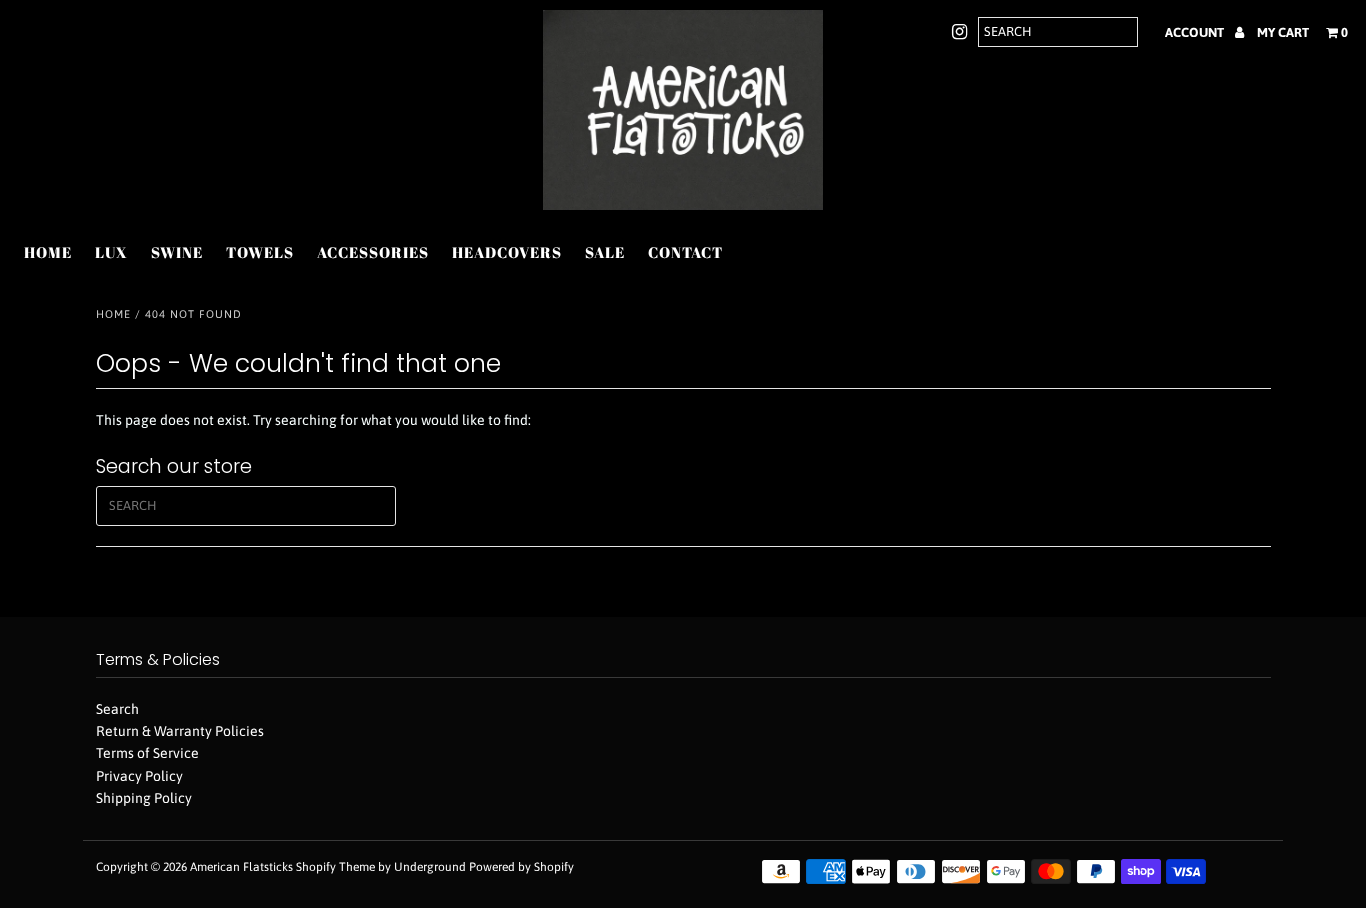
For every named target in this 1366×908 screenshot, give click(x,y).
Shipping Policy (144, 798)
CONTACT (685, 252)
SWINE (177, 252)
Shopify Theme (335, 867)
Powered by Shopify (521, 867)
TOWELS (260, 252)
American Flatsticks (241, 867)
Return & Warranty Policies (180, 731)
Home (113, 314)
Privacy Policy (139, 776)
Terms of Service (147, 753)
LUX (111, 252)
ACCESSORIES (373, 252)
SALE (605, 252)
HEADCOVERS (507, 252)
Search (117, 709)
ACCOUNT (1196, 32)
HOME (48, 252)
